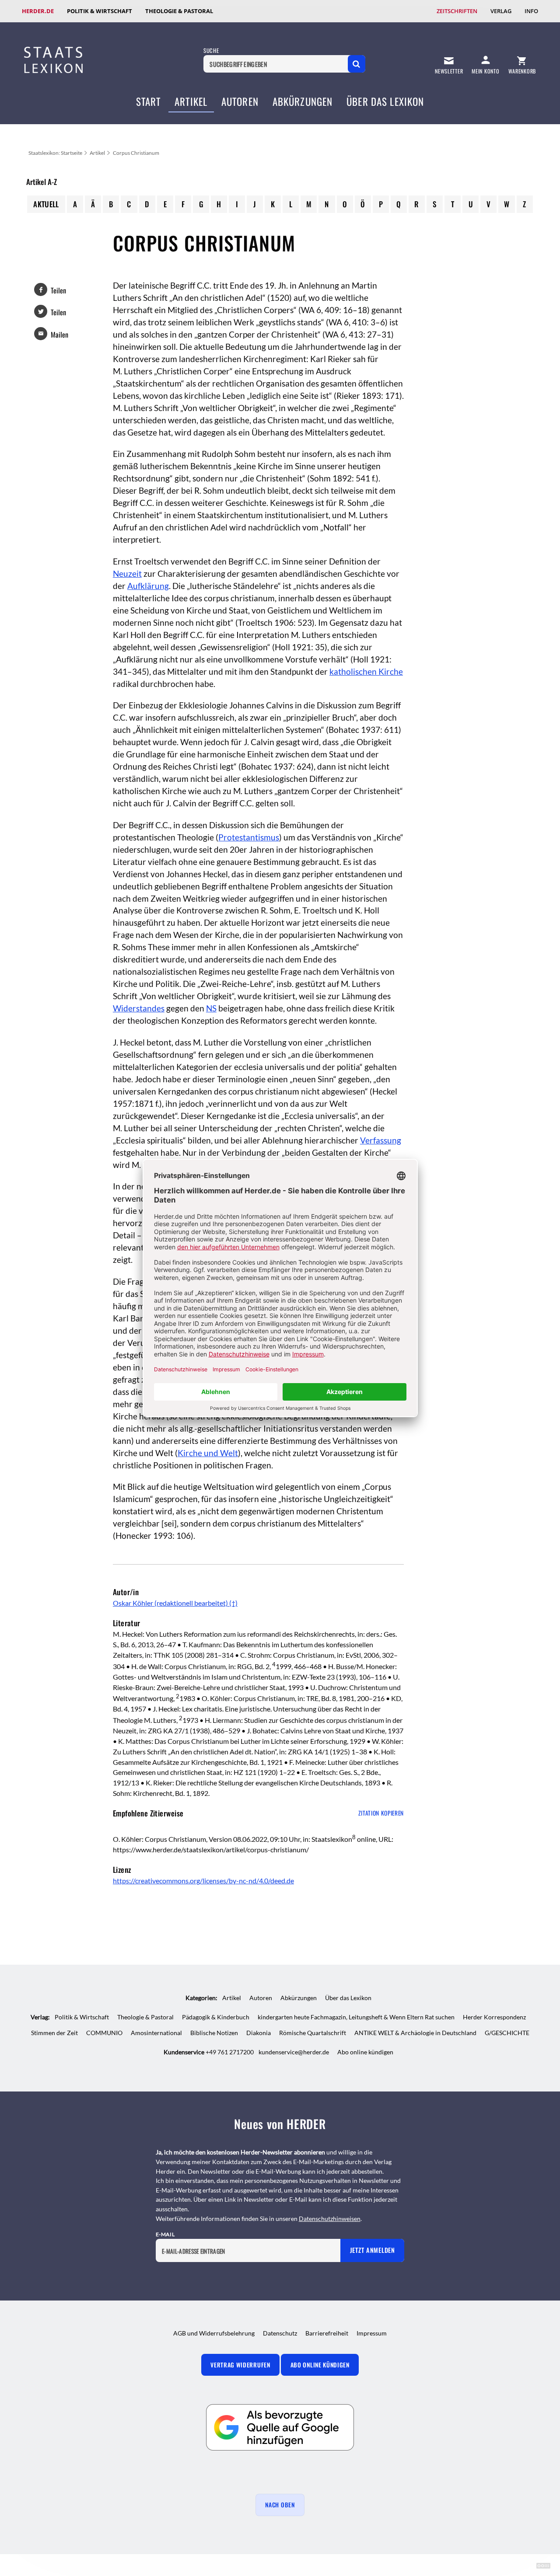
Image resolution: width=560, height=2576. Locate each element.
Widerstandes (139, 1008)
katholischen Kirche (366, 672)
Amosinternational (156, 2033)
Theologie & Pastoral (179, 11)
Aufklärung (148, 586)
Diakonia (259, 2033)
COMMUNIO (104, 2033)
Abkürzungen (303, 101)
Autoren (240, 101)
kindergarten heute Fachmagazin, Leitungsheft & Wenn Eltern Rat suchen (356, 2017)
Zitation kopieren (381, 1813)
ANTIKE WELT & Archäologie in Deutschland (415, 2033)
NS (211, 1008)
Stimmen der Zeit (54, 2033)
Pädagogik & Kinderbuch (216, 2017)
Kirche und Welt (208, 1453)
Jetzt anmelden (373, 2250)
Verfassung (381, 1140)
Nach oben (280, 2505)
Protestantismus (249, 837)
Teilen (58, 290)
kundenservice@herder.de (294, 2052)
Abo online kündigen (365, 2052)
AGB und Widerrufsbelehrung (214, 2333)
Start (149, 101)
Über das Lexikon (385, 101)
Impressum (372, 2333)
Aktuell (46, 204)
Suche (211, 51)
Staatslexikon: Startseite (55, 153)
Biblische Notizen (214, 2033)
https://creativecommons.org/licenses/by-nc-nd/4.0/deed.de (203, 1881)
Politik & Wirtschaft (100, 11)
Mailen (59, 335)
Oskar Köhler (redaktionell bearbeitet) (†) (175, 1603)
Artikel (191, 101)
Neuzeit (127, 574)
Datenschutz (280, 2333)
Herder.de (38, 11)
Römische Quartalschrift (313, 2033)
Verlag (501, 11)
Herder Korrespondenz (494, 2017)
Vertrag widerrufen (240, 2365)
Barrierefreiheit (327, 2333)
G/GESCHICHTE (507, 2033)
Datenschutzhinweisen (330, 2219)
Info (531, 11)
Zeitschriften (457, 11)
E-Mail (165, 2234)
